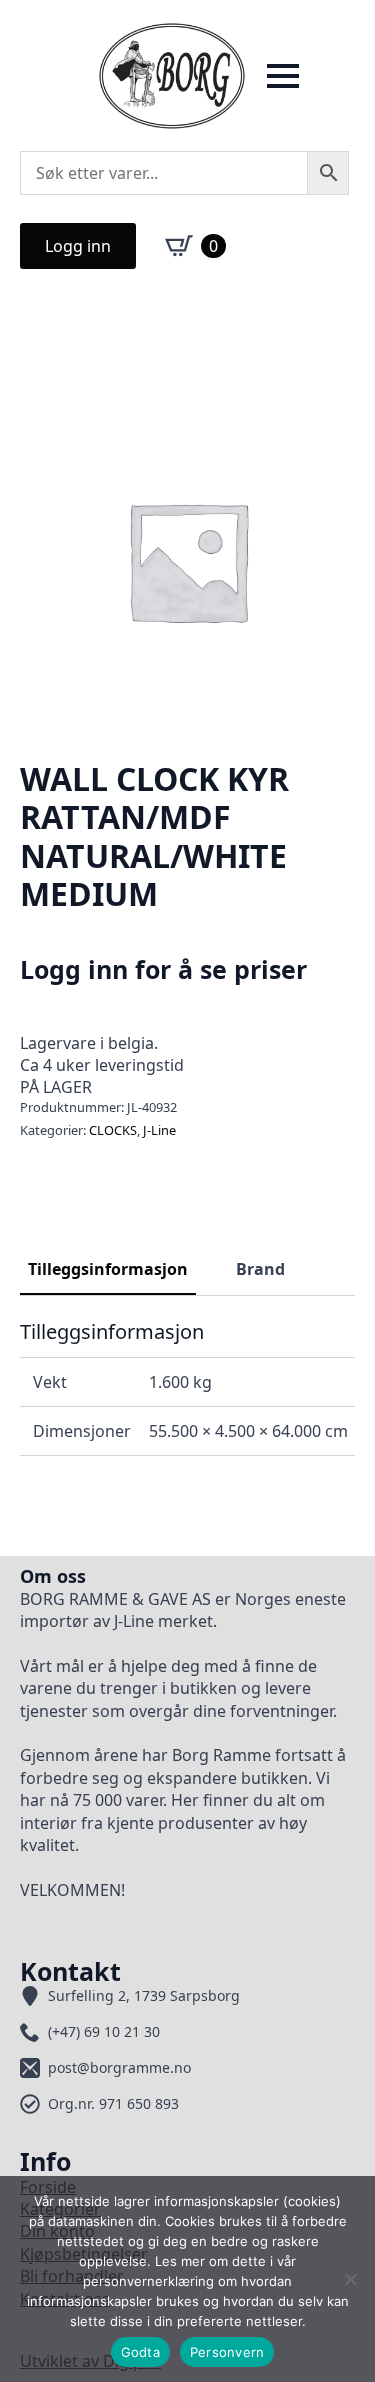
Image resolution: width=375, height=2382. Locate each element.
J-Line (159, 1130)
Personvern (227, 2352)
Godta (140, 2352)
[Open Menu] (283, 76)
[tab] (108, 1269)
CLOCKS (113, 1130)
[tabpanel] (187, 1388)
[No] (350, 2279)
